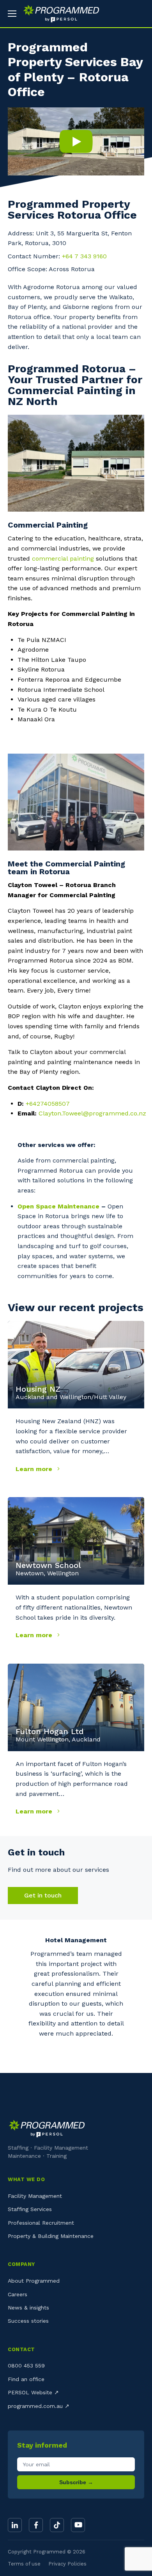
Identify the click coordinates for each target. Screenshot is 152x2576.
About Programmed (34, 2281)
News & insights (28, 2308)
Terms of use (24, 2564)
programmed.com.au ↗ (39, 2406)
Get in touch (43, 1895)
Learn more (35, 1469)
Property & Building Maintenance (51, 2236)
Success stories (28, 2321)
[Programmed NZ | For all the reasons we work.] (58, 14)
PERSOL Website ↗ (33, 2392)
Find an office (26, 2379)
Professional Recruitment (41, 2223)
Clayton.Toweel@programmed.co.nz (92, 1113)
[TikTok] (57, 2525)
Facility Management (35, 2196)
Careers (18, 2294)
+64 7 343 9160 (84, 256)
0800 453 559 (26, 2366)
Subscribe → (76, 2482)
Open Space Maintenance (58, 1206)
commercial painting (63, 559)
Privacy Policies (67, 2564)
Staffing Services (30, 2209)
